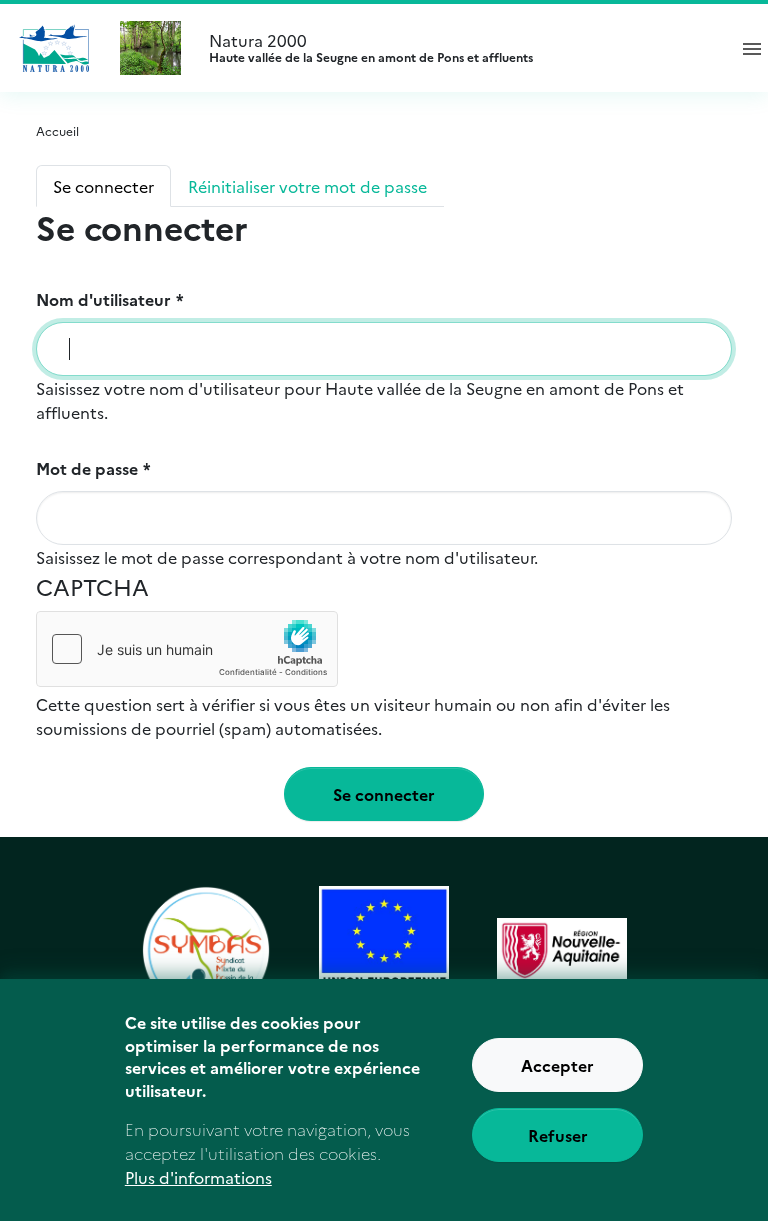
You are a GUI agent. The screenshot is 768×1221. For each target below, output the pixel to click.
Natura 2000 (371, 48)
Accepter (557, 1065)
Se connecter (103, 186)
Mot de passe (87, 468)
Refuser (558, 1135)
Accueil (57, 130)
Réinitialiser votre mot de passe (307, 186)
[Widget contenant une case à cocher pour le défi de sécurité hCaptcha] (187, 649)
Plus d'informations (198, 1177)
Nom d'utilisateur (103, 299)
